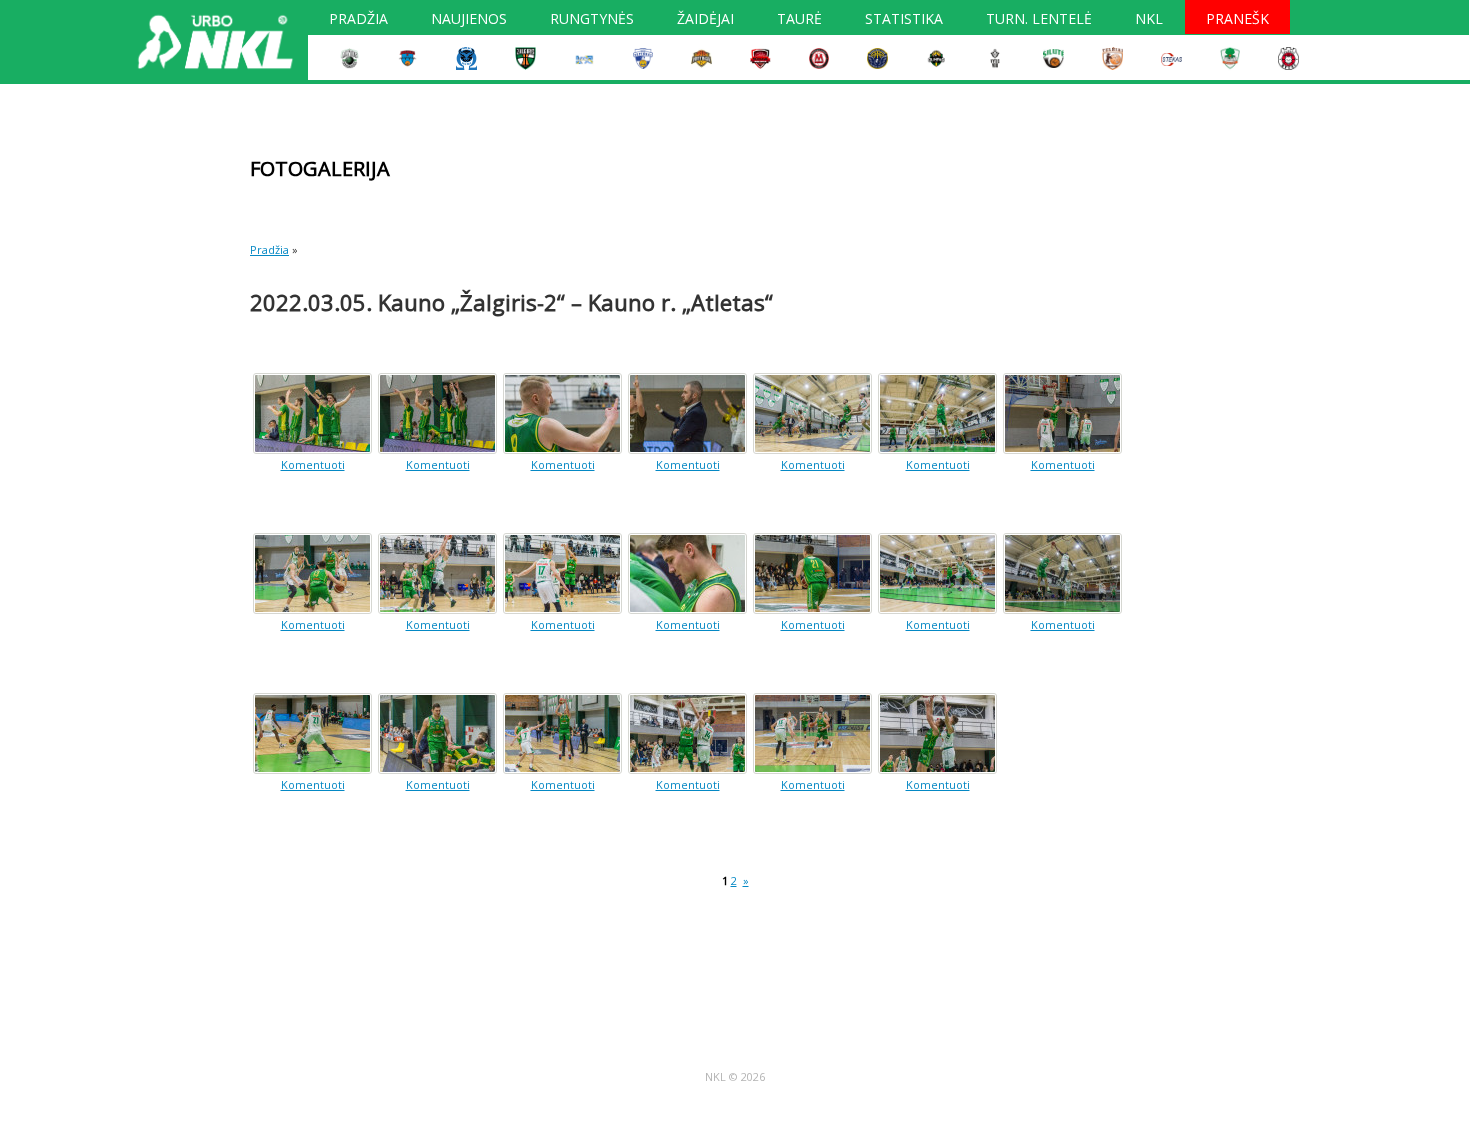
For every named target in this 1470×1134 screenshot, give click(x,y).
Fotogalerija (320, 168)
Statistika (904, 21)
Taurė (799, 21)
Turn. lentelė (1039, 21)
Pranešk (1237, 21)
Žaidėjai (705, 21)
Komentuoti (313, 464)
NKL (1149, 21)
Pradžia (358, 21)
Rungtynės (592, 21)
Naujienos (469, 21)
